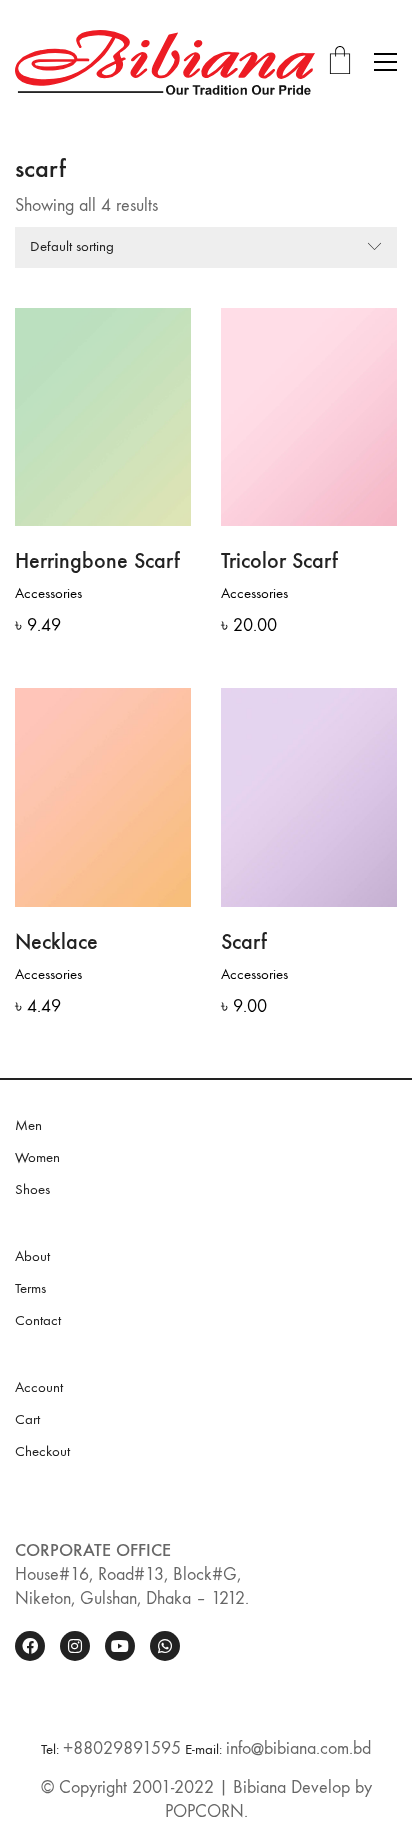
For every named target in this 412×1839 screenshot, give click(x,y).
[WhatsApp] (165, 1646)
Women (37, 1157)
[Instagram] (75, 1646)
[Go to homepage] (165, 62)
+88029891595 (122, 1748)
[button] (385, 62)
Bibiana (259, 1787)
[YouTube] (120, 1646)
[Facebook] (30, 1646)
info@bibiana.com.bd (298, 1748)
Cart (27, 1419)
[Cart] (340, 62)
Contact (38, 1320)
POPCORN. (206, 1811)
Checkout (42, 1451)
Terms (30, 1288)
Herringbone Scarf (97, 561)
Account (39, 1387)
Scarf (244, 942)
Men (28, 1125)
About (32, 1256)
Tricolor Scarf (279, 561)
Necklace (56, 942)
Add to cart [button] (48, 593)
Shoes (32, 1189)
